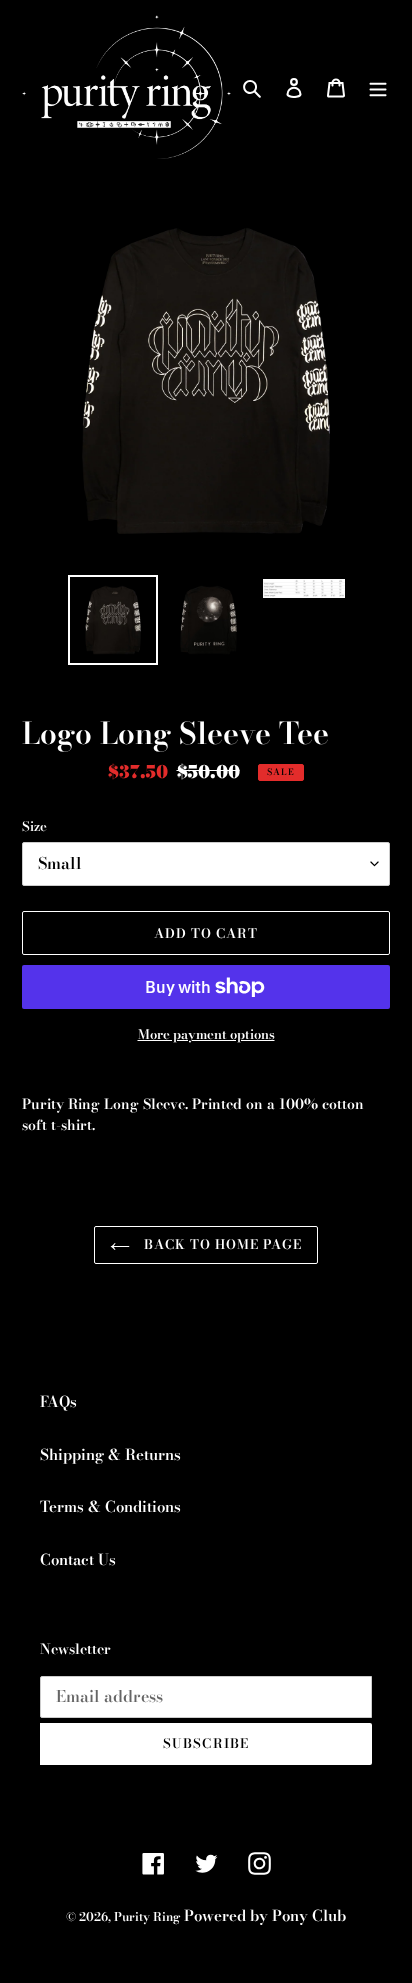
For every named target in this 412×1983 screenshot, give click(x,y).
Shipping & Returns (110, 1454)
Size (34, 826)
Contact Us (78, 1559)
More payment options (206, 1034)
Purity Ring (147, 1916)
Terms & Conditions (110, 1506)
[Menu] (378, 87)
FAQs (58, 1401)
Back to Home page (221, 1244)
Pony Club (309, 1915)
